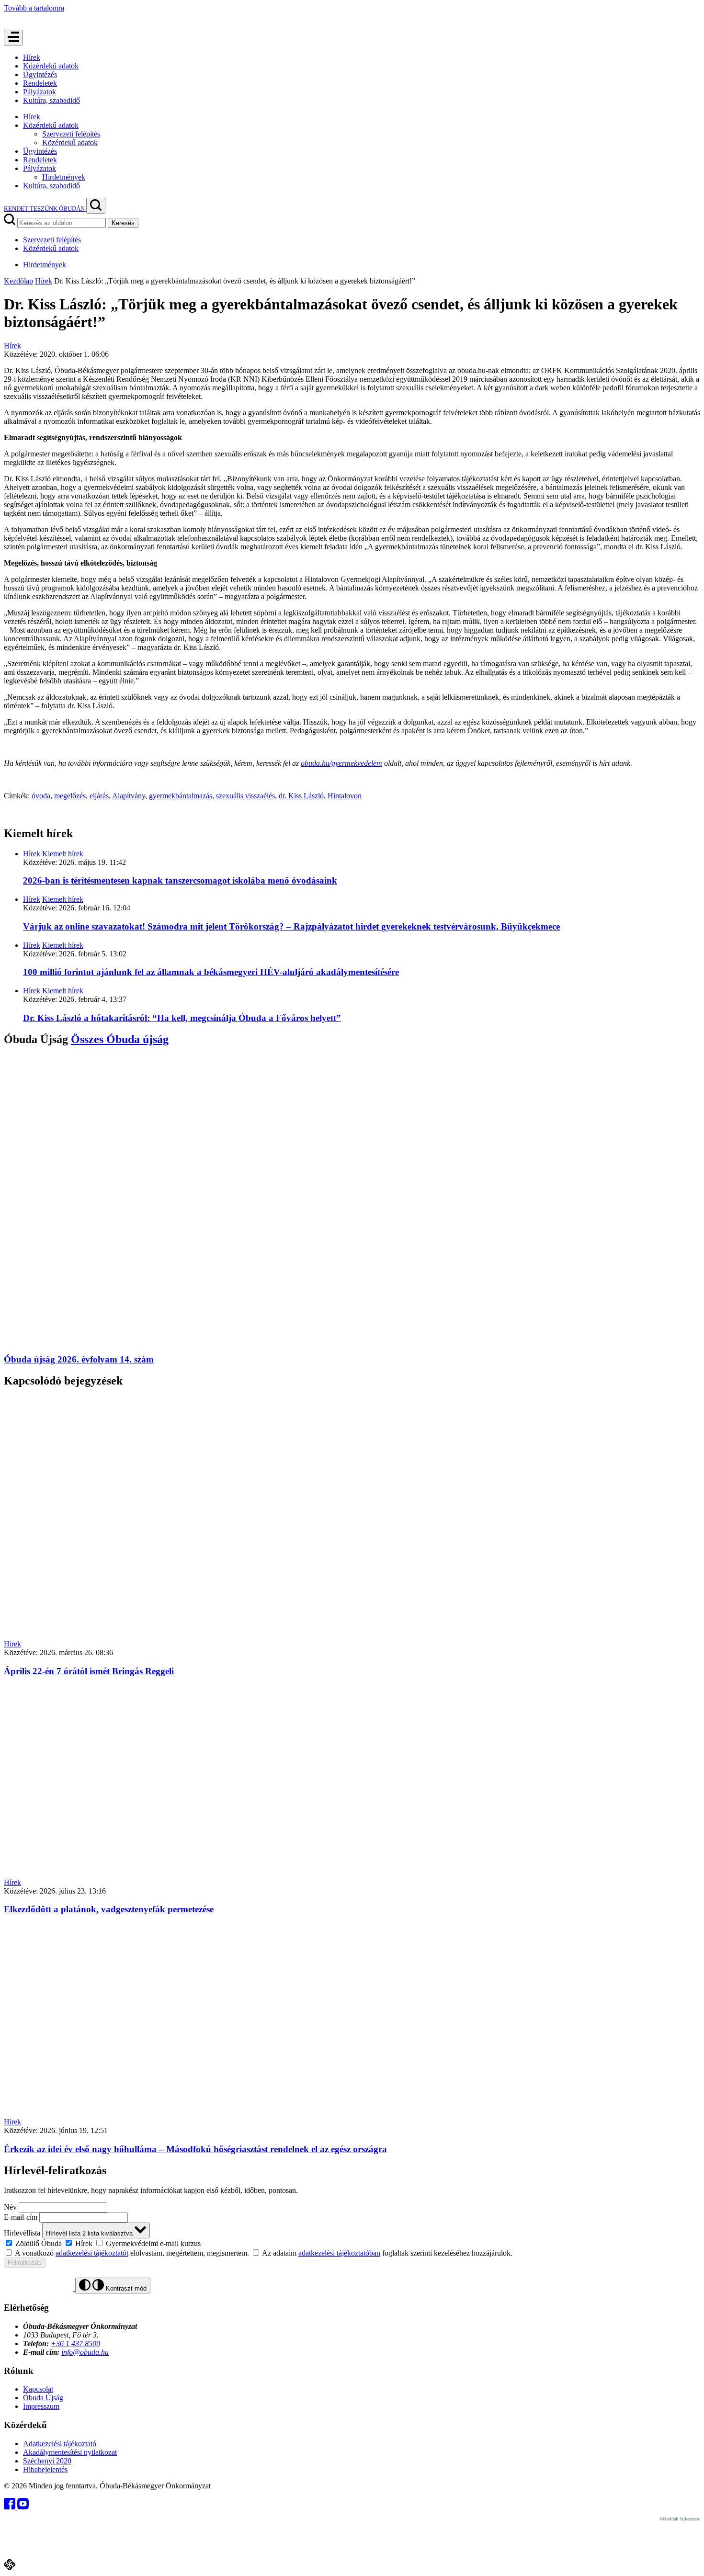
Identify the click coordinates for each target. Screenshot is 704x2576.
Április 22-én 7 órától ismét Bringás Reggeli (89, 1671)
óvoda (41, 796)
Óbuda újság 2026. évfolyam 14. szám (79, 1359)
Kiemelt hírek (63, 854)
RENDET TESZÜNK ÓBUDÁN (45, 209)
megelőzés (70, 796)
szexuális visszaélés (245, 796)
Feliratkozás (25, 2263)
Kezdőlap (18, 281)
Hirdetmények (64, 177)
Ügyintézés (40, 74)
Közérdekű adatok (51, 66)
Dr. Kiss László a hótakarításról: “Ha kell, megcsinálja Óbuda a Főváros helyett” (182, 1018)
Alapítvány (129, 796)
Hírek (32, 57)
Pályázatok (40, 92)
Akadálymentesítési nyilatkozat (70, 2452)
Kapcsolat (38, 2389)
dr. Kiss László (301, 796)
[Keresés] (96, 206)
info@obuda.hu (85, 2352)
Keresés (123, 223)
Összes (120, 1039)
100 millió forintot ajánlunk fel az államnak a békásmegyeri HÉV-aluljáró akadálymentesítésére (211, 972)
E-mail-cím (21, 2217)
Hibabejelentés (45, 2469)
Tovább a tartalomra (34, 8)
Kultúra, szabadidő (51, 100)
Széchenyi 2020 (47, 2461)
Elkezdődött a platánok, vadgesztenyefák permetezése (109, 1909)
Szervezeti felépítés (71, 134)
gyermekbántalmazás (181, 796)
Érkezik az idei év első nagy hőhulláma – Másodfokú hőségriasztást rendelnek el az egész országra (195, 2149)
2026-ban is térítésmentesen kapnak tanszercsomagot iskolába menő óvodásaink (180, 880)
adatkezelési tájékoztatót (92, 2253)
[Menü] (13, 38)
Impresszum (41, 2406)
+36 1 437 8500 (75, 2343)
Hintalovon (345, 796)
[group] (352, 2243)
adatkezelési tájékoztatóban (339, 2253)
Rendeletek (40, 83)
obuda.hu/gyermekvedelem (341, 763)
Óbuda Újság (43, 2398)
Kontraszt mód (125, 2288)
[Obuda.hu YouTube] (23, 2507)
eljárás (99, 796)
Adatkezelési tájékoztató (60, 2444)
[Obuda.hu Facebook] (11, 2507)
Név (10, 2207)
